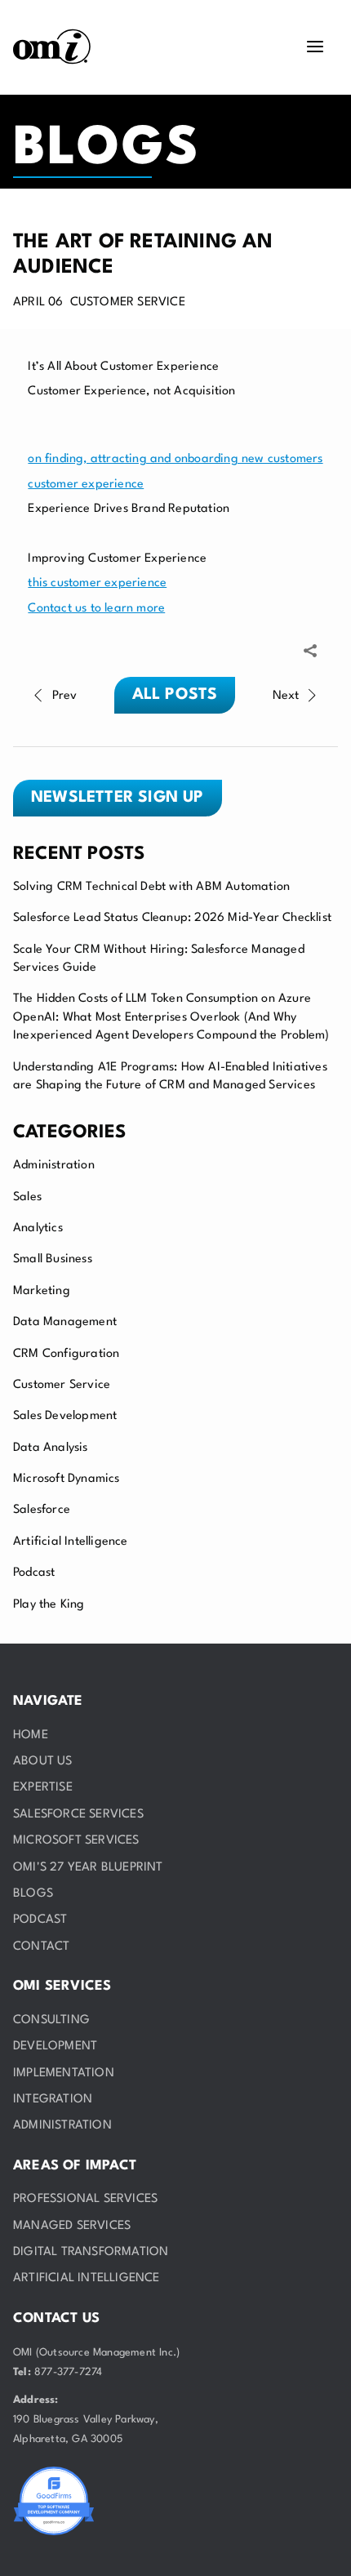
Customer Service (62, 1385)
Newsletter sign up (118, 798)
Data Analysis (51, 1448)
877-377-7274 (68, 2372)
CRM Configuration (66, 1354)
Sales (27, 1197)
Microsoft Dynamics (67, 1479)
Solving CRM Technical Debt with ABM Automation (151, 887)
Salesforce (42, 1510)
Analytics (38, 1228)
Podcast (34, 1573)
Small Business (53, 1259)
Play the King (49, 1605)
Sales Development (65, 1416)
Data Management (65, 1322)
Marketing (42, 1291)
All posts (175, 695)
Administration (54, 1166)
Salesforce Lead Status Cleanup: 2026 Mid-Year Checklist (172, 918)
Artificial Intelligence (71, 1542)
